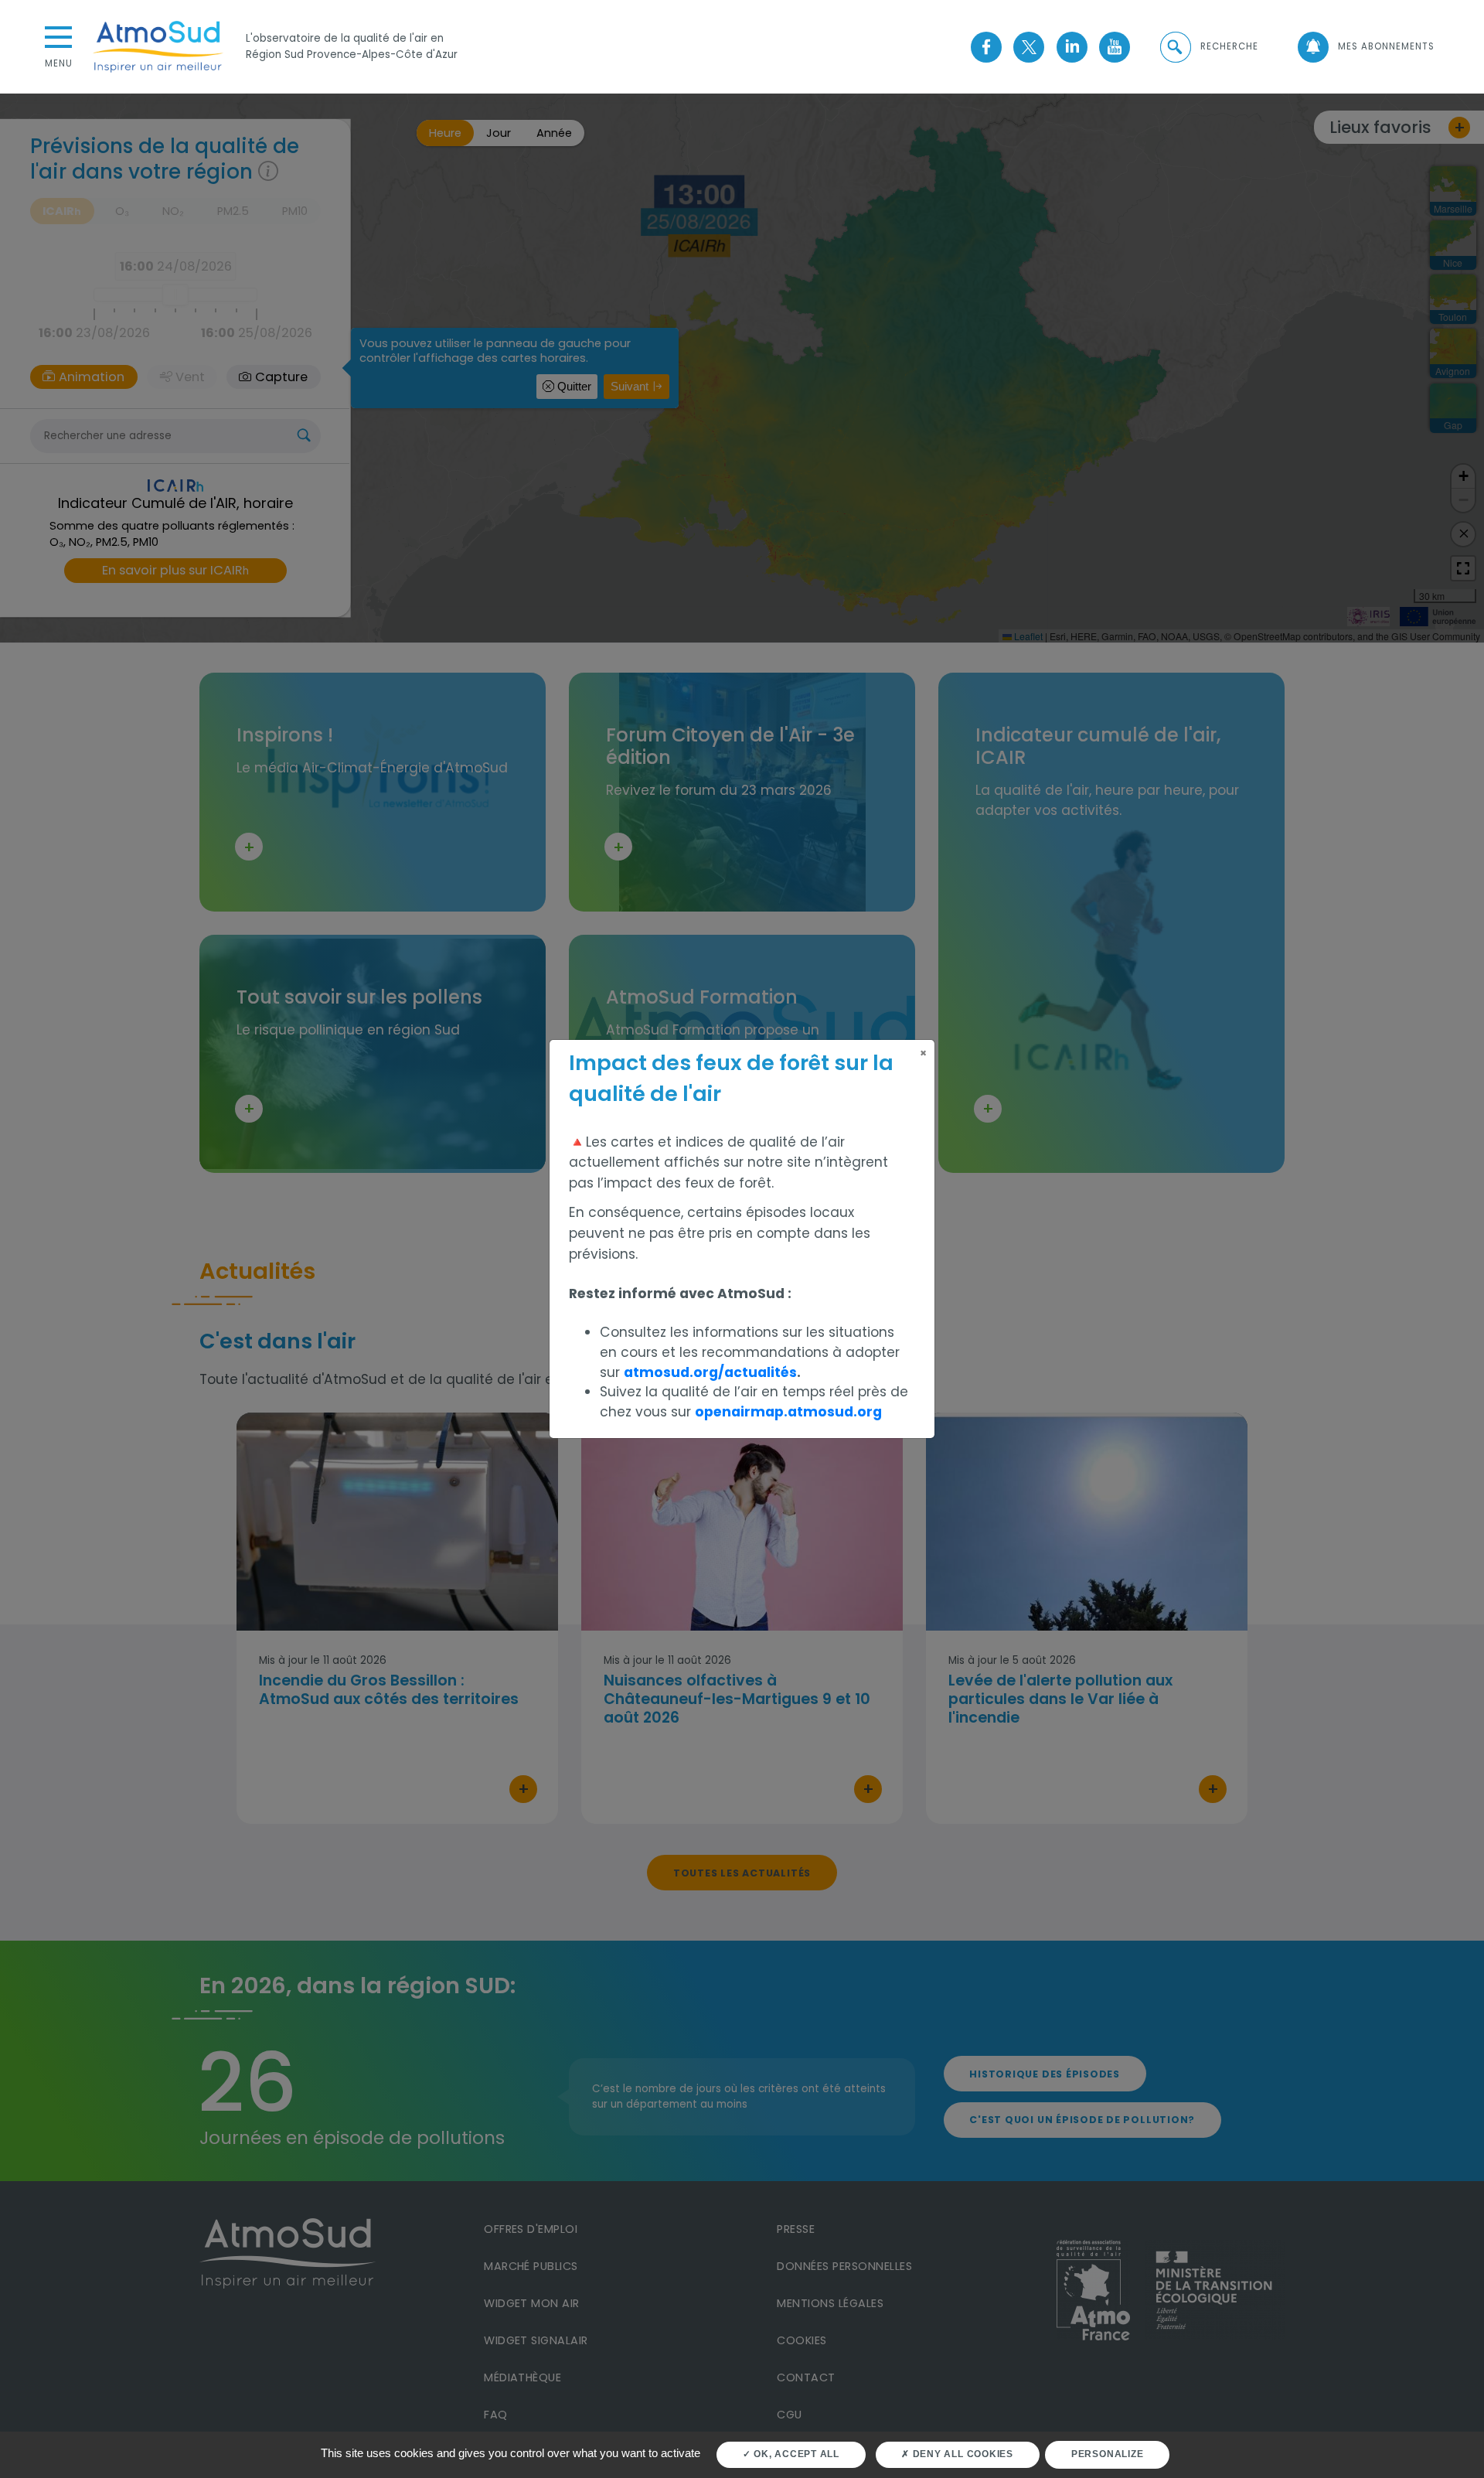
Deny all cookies (962, 2454)
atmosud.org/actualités (710, 1372)
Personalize (1107, 2454)
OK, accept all (795, 2454)
